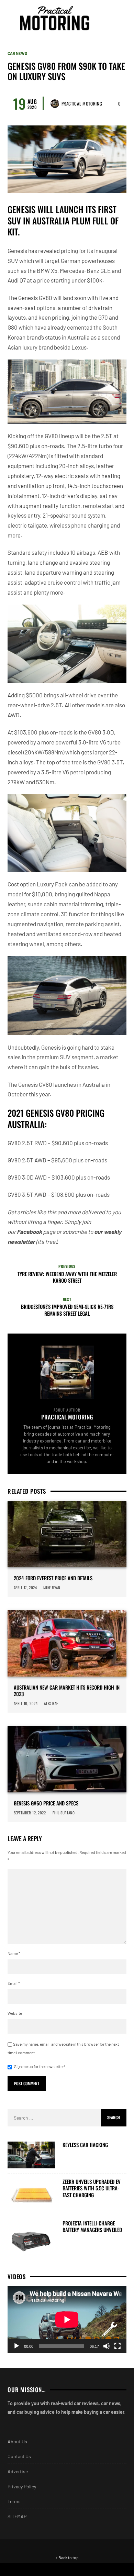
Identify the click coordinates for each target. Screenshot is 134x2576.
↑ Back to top (67, 2557)
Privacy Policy (22, 2486)
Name (14, 1953)
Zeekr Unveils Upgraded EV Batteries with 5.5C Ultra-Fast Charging (92, 2188)
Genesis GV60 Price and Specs (46, 1803)
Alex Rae (51, 1703)
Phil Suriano (64, 1813)
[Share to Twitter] (100, 2569)
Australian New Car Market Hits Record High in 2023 (67, 1691)
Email (14, 1983)
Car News (17, 53)
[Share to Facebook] (33, 2569)
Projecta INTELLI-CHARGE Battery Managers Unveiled (92, 2227)
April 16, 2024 (26, 1703)
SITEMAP (17, 2516)
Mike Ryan (52, 1588)
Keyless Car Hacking (85, 2145)
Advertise (18, 2471)
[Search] (120, 18)
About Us (17, 2441)
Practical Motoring (82, 103)
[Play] (16, 2346)
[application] (67, 2319)
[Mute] (107, 2346)
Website (15, 2013)
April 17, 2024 (25, 1588)
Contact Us (19, 2456)
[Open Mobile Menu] (108, 18)
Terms (14, 2501)
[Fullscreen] (118, 2346)
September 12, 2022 (30, 1813)
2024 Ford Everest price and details (53, 1578)
